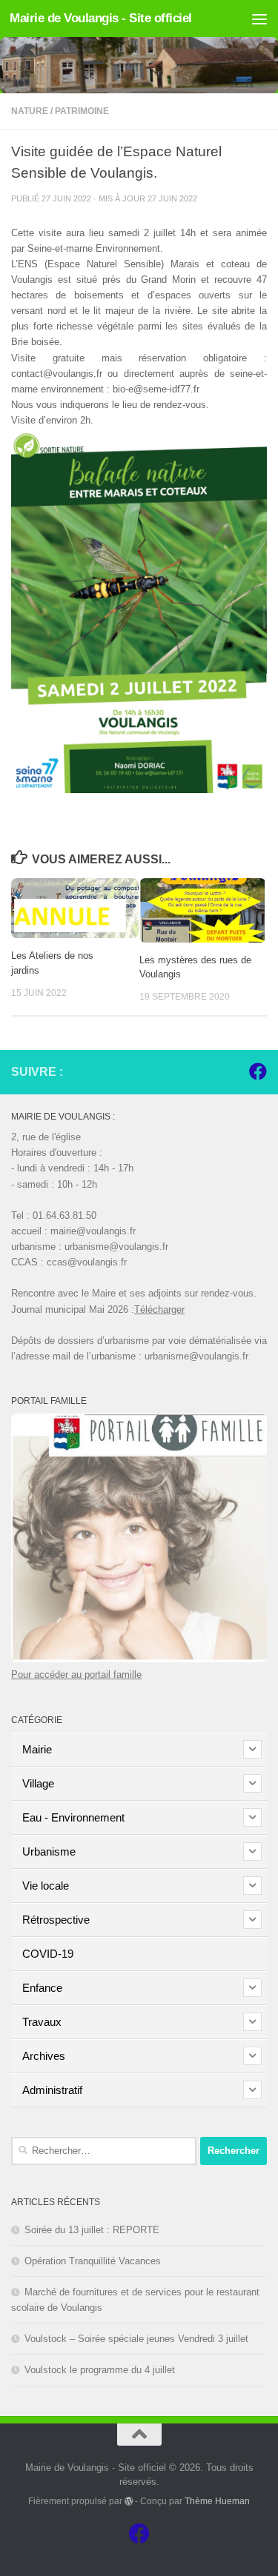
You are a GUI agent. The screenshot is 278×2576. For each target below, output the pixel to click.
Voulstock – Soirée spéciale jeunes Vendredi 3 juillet (136, 2339)
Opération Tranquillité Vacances (93, 2261)
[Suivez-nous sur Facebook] (258, 1071)
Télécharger (159, 1309)
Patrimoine (82, 111)
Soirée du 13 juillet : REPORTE (92, 2230)
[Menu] (259, 19)
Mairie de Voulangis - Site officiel (101, 18)
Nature (30, 111)
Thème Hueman (217, 2501)
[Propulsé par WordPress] (129, 2501)
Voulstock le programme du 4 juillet (100, 2370)
